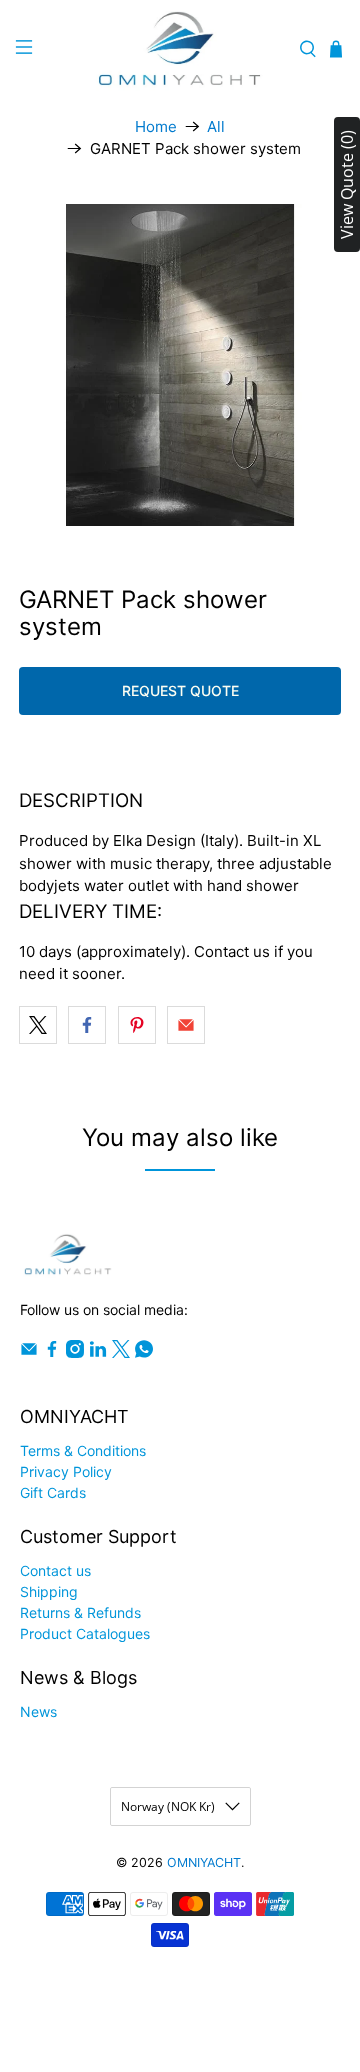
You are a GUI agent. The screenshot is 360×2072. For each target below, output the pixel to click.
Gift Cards (53, 1492)
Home (156, 126)
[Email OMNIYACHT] (29, 1352)
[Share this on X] (38, 1025)
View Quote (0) (347, 184)
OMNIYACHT (204, 1862)
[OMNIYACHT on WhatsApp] (144, 1352)
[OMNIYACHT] (180, 49)
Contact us (55, 1570)
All (216, 126)
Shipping (49, 1591)
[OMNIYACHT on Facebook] (52, 1352)
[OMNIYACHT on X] (121, 1352)
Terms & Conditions (83, 1450)
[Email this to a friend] (186, 1025)
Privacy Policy (66, 1471)
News (38, 1711)
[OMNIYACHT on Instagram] (75, 1352)
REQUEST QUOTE (180, 690)
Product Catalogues (85, 1633)
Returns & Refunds (80, 1612)
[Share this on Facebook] (87, 1025)
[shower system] (180, 365)
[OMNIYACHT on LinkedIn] (98, 1352)
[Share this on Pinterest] (137, 1025)
